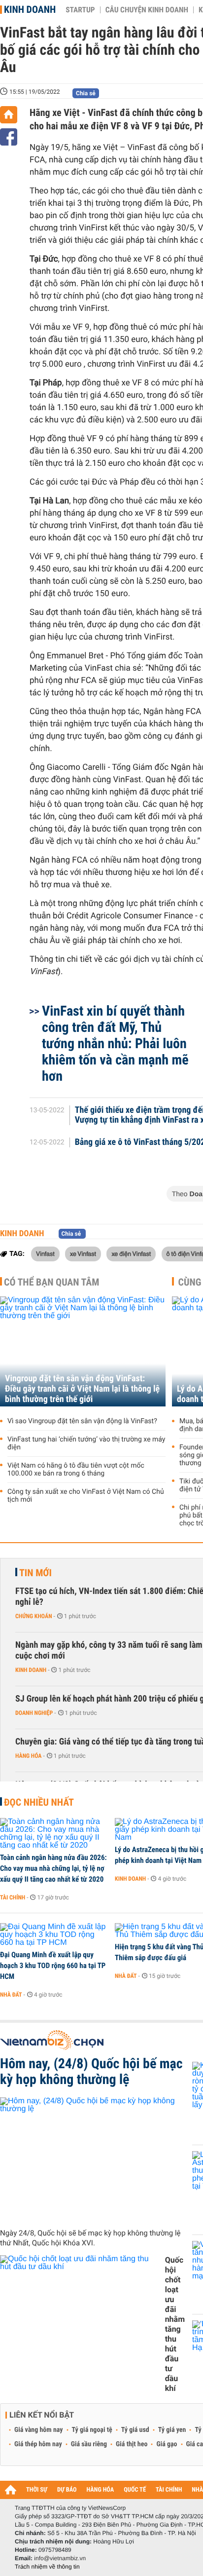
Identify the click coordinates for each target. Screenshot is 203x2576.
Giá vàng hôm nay (39, 2430)
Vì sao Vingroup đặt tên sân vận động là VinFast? (82, 1421)
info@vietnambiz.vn (60, 2558)
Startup (80, 10)
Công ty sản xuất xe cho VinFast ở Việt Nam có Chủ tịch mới (86, 1496)
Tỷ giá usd (135, 2430)
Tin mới (35, 1573)
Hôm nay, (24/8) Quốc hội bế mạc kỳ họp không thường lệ (91, 2072)
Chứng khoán (34, 1616)
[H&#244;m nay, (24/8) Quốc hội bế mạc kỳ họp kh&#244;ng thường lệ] (92, 2159)
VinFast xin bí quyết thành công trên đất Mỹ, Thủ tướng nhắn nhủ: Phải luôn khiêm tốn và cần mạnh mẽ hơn (115, 1043)
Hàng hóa (28, 1756)
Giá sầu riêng (89, 2444)
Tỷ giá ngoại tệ (92, 2430)
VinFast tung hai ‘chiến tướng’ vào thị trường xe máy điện (86, 1443)
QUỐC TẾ (135, 2490)
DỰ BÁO (67, 2490)
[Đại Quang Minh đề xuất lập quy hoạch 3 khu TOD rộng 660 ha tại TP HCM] (54, 1935)
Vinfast (45, 1253)
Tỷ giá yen (172, 2430)
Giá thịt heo (132, 2444)
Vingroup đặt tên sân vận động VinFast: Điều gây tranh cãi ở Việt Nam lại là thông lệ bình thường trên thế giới (82, 1389)
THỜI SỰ (37, 2490)
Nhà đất (11, 1995)
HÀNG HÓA (101, 2490)
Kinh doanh (30, 9)
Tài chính (13, 1897)
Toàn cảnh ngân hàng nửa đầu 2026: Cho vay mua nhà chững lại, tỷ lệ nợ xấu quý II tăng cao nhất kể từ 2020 (53, 1868)
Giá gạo (167, 2444)
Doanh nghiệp (34, 1713)
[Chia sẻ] (9, 137)
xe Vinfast (83, 1253)
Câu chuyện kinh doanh (147, 10)
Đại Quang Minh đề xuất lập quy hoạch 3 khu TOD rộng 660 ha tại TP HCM (53, 1966)
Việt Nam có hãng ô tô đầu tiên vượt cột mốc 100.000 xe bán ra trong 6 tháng (76, 1470)
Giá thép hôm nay (38, 2444)
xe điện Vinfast (131, 1253)
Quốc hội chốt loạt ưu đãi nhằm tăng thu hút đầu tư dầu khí (175, 2324)
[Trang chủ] (9, 115)
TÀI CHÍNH (169, 2490)
